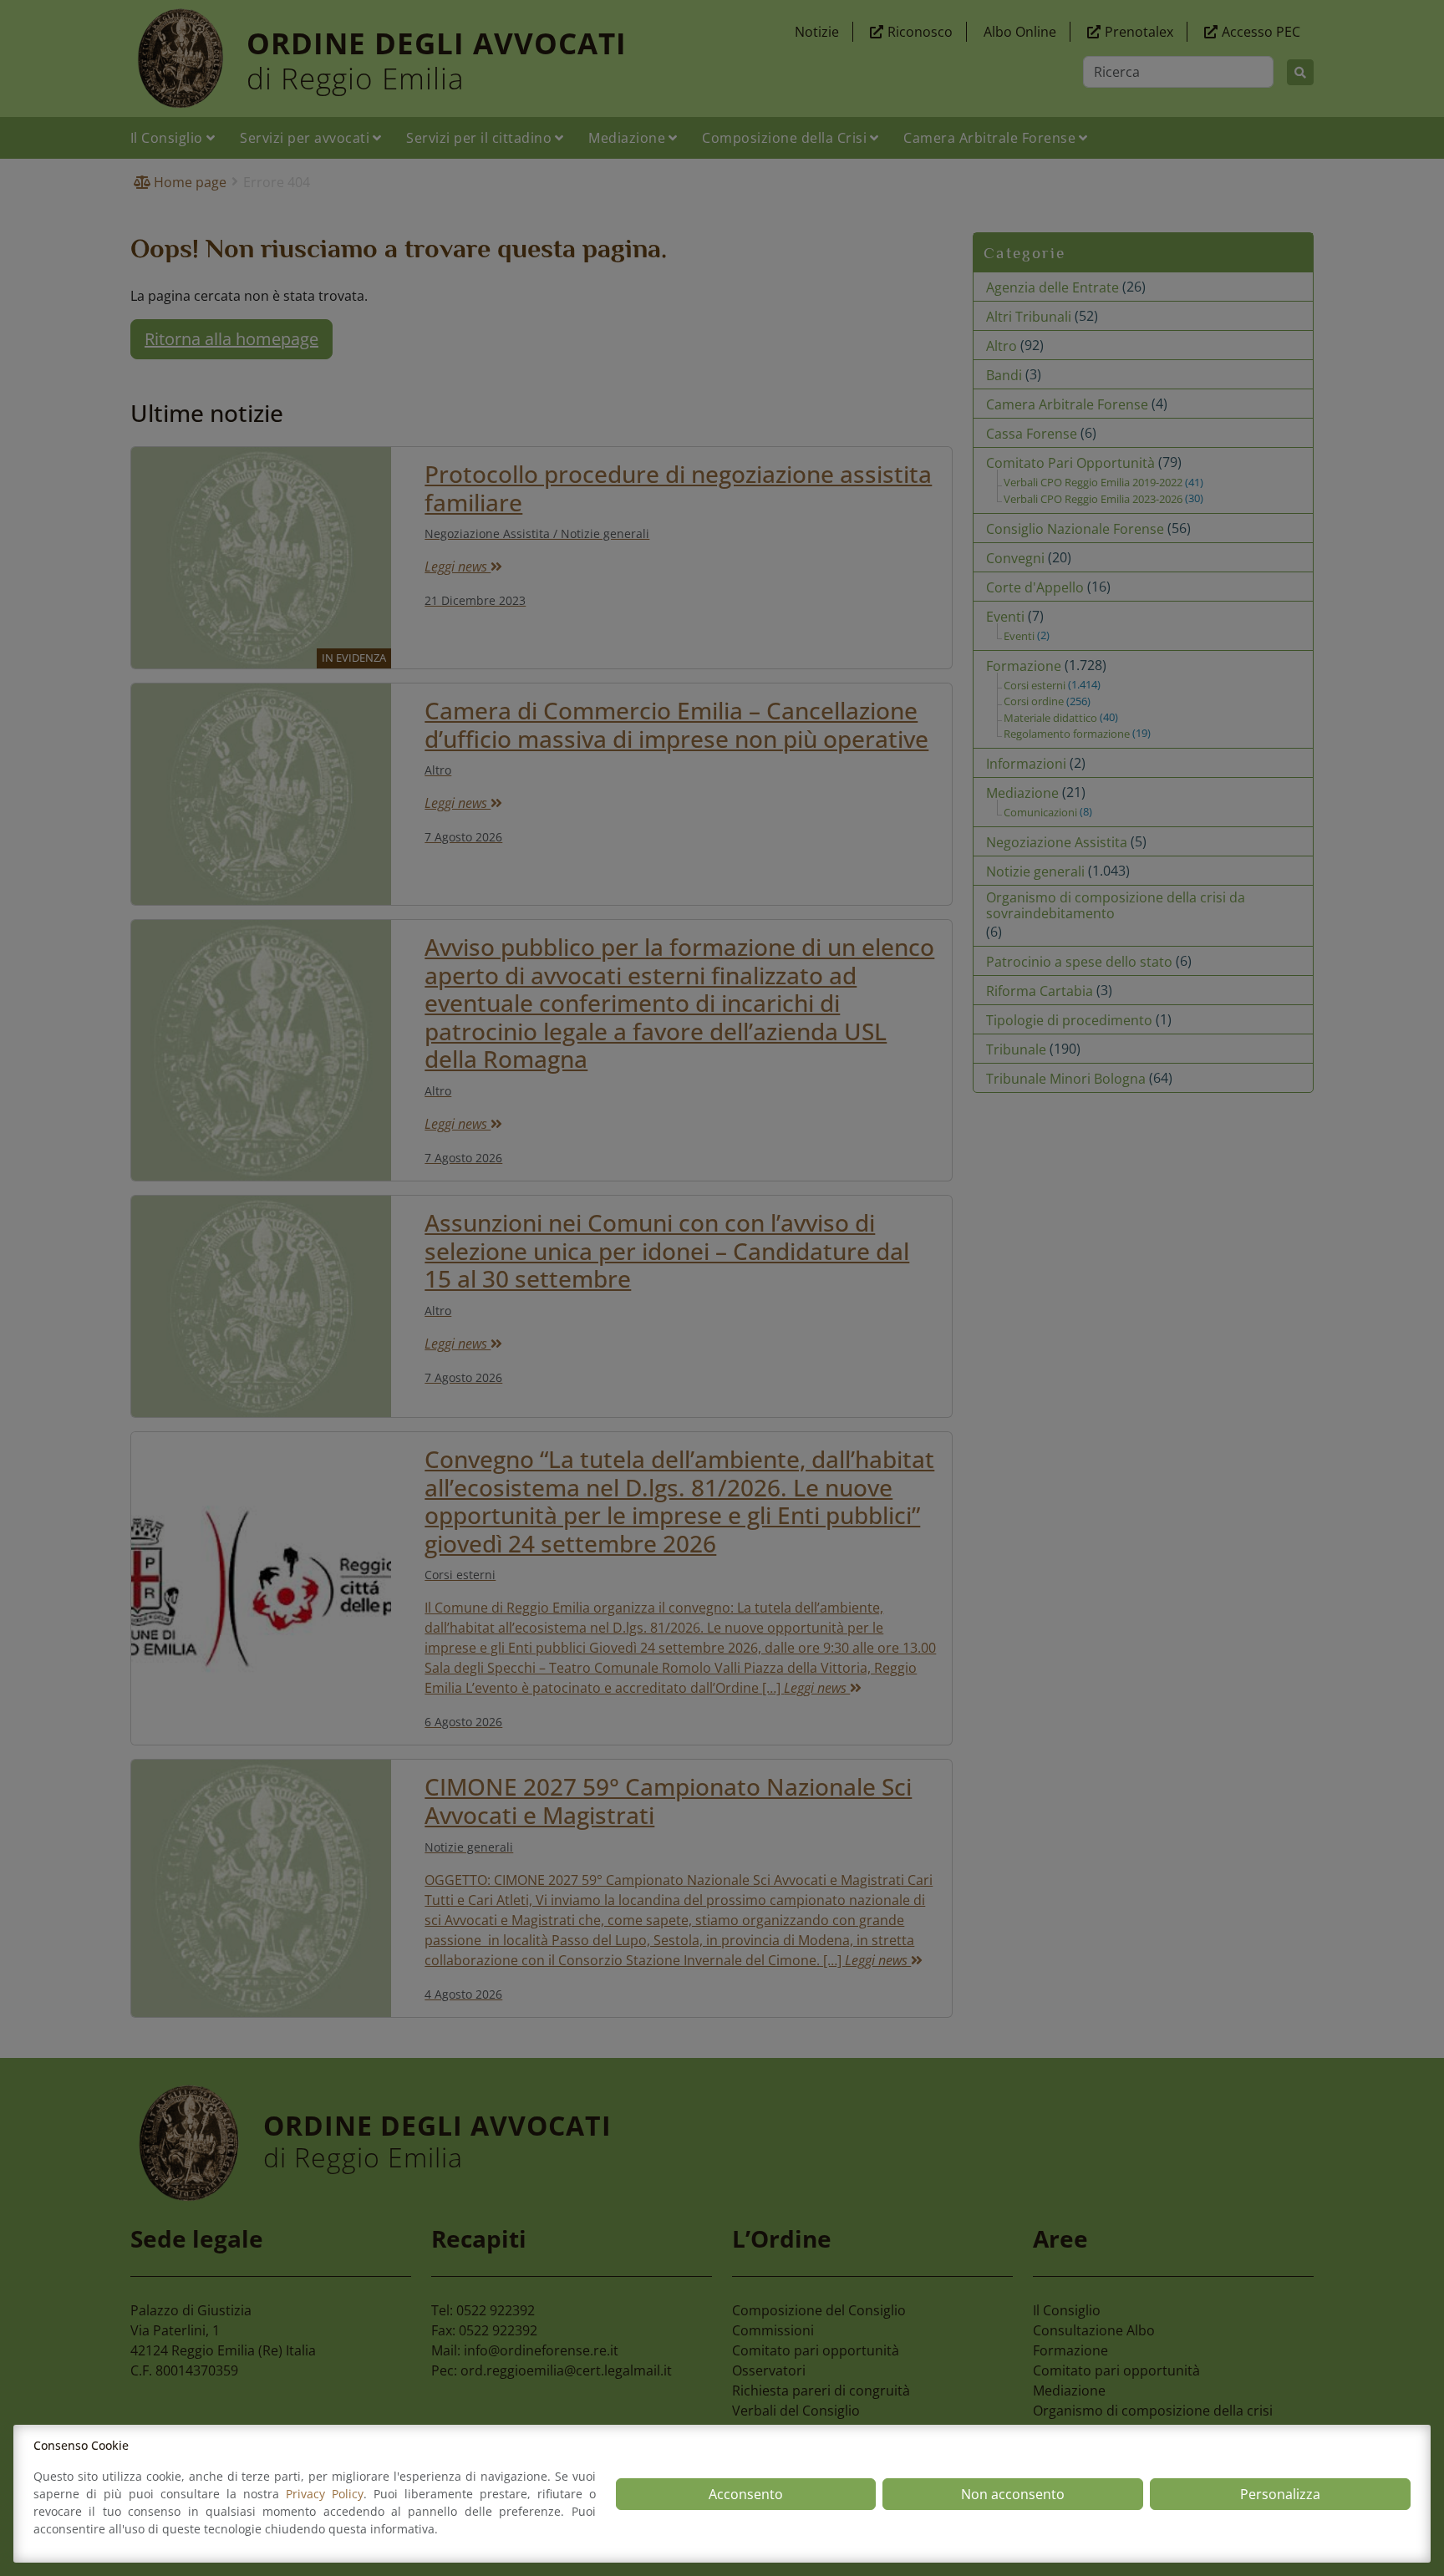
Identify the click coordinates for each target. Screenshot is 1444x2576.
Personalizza (1280, 2494)
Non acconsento (1013, 2494)
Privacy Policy (325, 2494)
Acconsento (746, 2494)
